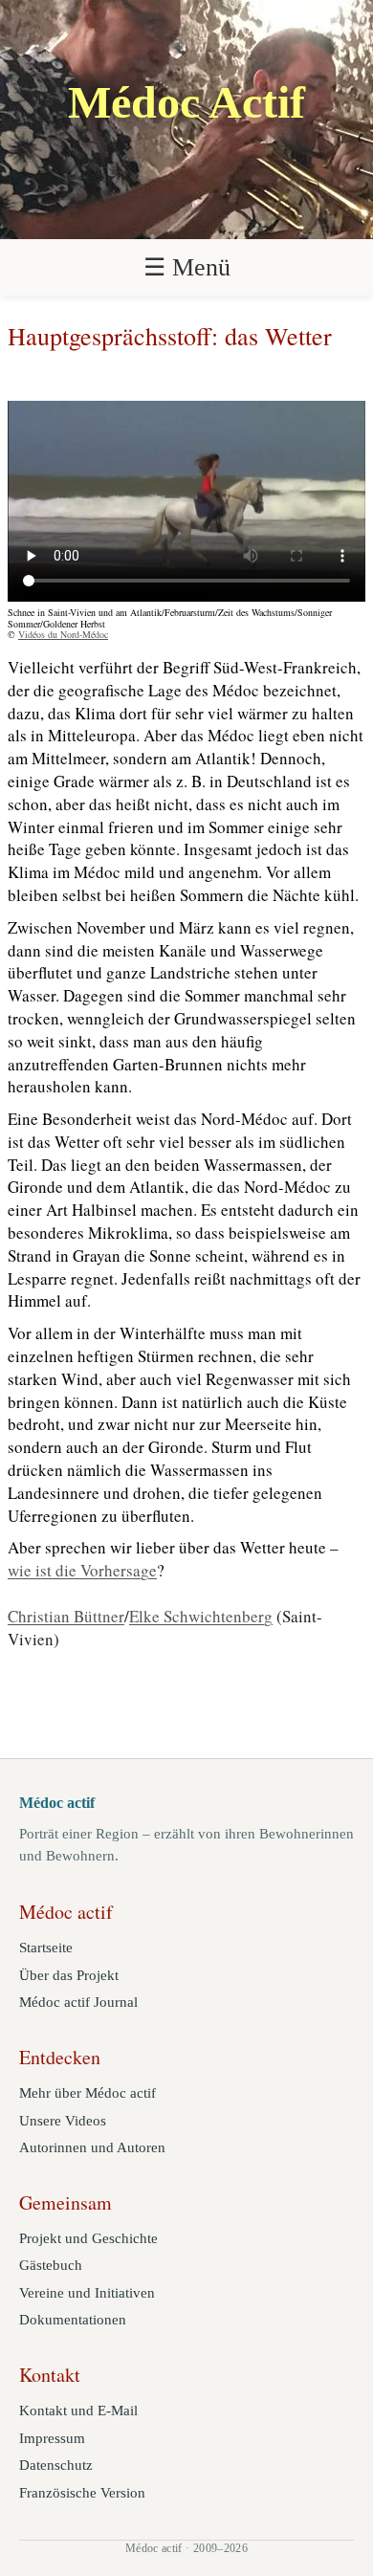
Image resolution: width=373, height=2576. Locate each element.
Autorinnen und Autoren (92, 2147)
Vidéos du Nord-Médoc (63, 634)
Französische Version (82, 2493)
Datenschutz (56, 2465)
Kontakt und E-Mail (78, 2411)
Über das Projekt (69, 1975)
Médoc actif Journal (78, 2002)
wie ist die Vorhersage (82, 1570)
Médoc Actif (186, 102)
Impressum (52, 2438)
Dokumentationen (73, 2320)
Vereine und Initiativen (87, 2293)
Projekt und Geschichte (88, 2238)
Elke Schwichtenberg (201, 1616)
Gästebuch (51, 2265)
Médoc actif (57, 1803)
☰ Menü (187, 267)
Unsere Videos (63, 2121)
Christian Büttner (66, 1616)
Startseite (46, 1948)
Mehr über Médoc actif (88, 2093)
